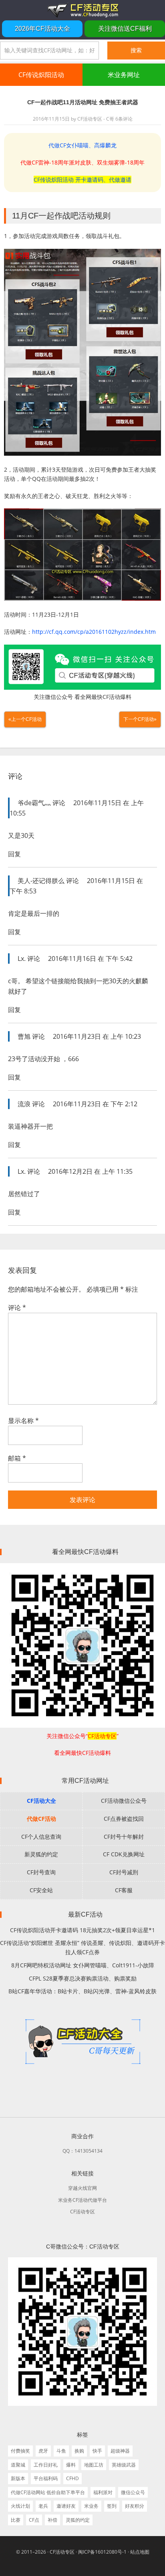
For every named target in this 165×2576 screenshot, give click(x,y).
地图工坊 (94, 2465)
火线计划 (20, 2506)
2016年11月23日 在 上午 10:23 (97, 1036)
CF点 (34, 2520)
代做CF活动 (41, 1819)
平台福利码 (46, 2478)
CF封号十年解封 (124, 1837)
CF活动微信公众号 (124, 1801)
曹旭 (24, 1036)
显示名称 (23, 1421)
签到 (112, 2506)
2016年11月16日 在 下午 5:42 (90, 959)
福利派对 (103, 2492)
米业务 (91, 2506)
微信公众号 (133, 2492)
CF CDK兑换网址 (124, 1854)
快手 (97, 2451)
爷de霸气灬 (34, 803)
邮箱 (17, 1458)
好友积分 (135, 2506)
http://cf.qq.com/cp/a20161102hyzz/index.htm (94, 632)
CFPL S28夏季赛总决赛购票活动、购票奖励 (83, 1978)
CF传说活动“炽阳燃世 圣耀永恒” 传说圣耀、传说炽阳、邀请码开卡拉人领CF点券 (82, 1947)
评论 (17, 1308)
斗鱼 (61, 2451)
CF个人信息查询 (41, 1837)
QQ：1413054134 (82, 2151)
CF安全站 (41, 1890)
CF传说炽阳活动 (41, 75)
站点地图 (140, 2552)
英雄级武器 (124, 2465)
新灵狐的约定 (41, 1854)
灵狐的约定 (78, 2520)
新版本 (18, 2478)
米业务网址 (124, 75)
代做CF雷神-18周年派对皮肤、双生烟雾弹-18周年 (82, 162)
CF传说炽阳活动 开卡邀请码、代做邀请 (82, 180)
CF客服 (124, 1890)
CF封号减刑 (124, 1872)
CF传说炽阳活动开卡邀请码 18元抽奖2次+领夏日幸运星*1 (82, 1930)
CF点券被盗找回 (124, 1819)
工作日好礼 (46, 2465)
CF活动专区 (82, 10)
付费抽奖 (20, 2451)
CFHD (72, 2478)
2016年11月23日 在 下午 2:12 (95, 1104)
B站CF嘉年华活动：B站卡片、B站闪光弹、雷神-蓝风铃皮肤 (82, 1991)
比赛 (16, 2520)
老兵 (43, 2506)
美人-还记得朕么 (41, 881)
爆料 (71, 2465)
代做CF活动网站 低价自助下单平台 (48, 2492)
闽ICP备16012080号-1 (102, 2552)
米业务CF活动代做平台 (82, 2200)
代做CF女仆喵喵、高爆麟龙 (82, 145)
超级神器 (120, 2451)
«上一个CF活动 (25, 719)
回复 (14, 854)
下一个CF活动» (140, 719)
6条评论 (124, 119)
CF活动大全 (41, 1801)
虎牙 (43, 2451)
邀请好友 (66, 2506)
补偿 (52, 2520)
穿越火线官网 (82, 2188)
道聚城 (18, 2465)
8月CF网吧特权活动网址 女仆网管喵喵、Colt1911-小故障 (83, 1965)
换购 (79, 2451)
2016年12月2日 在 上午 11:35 (90, 1171)
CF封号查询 (41, 1872)
